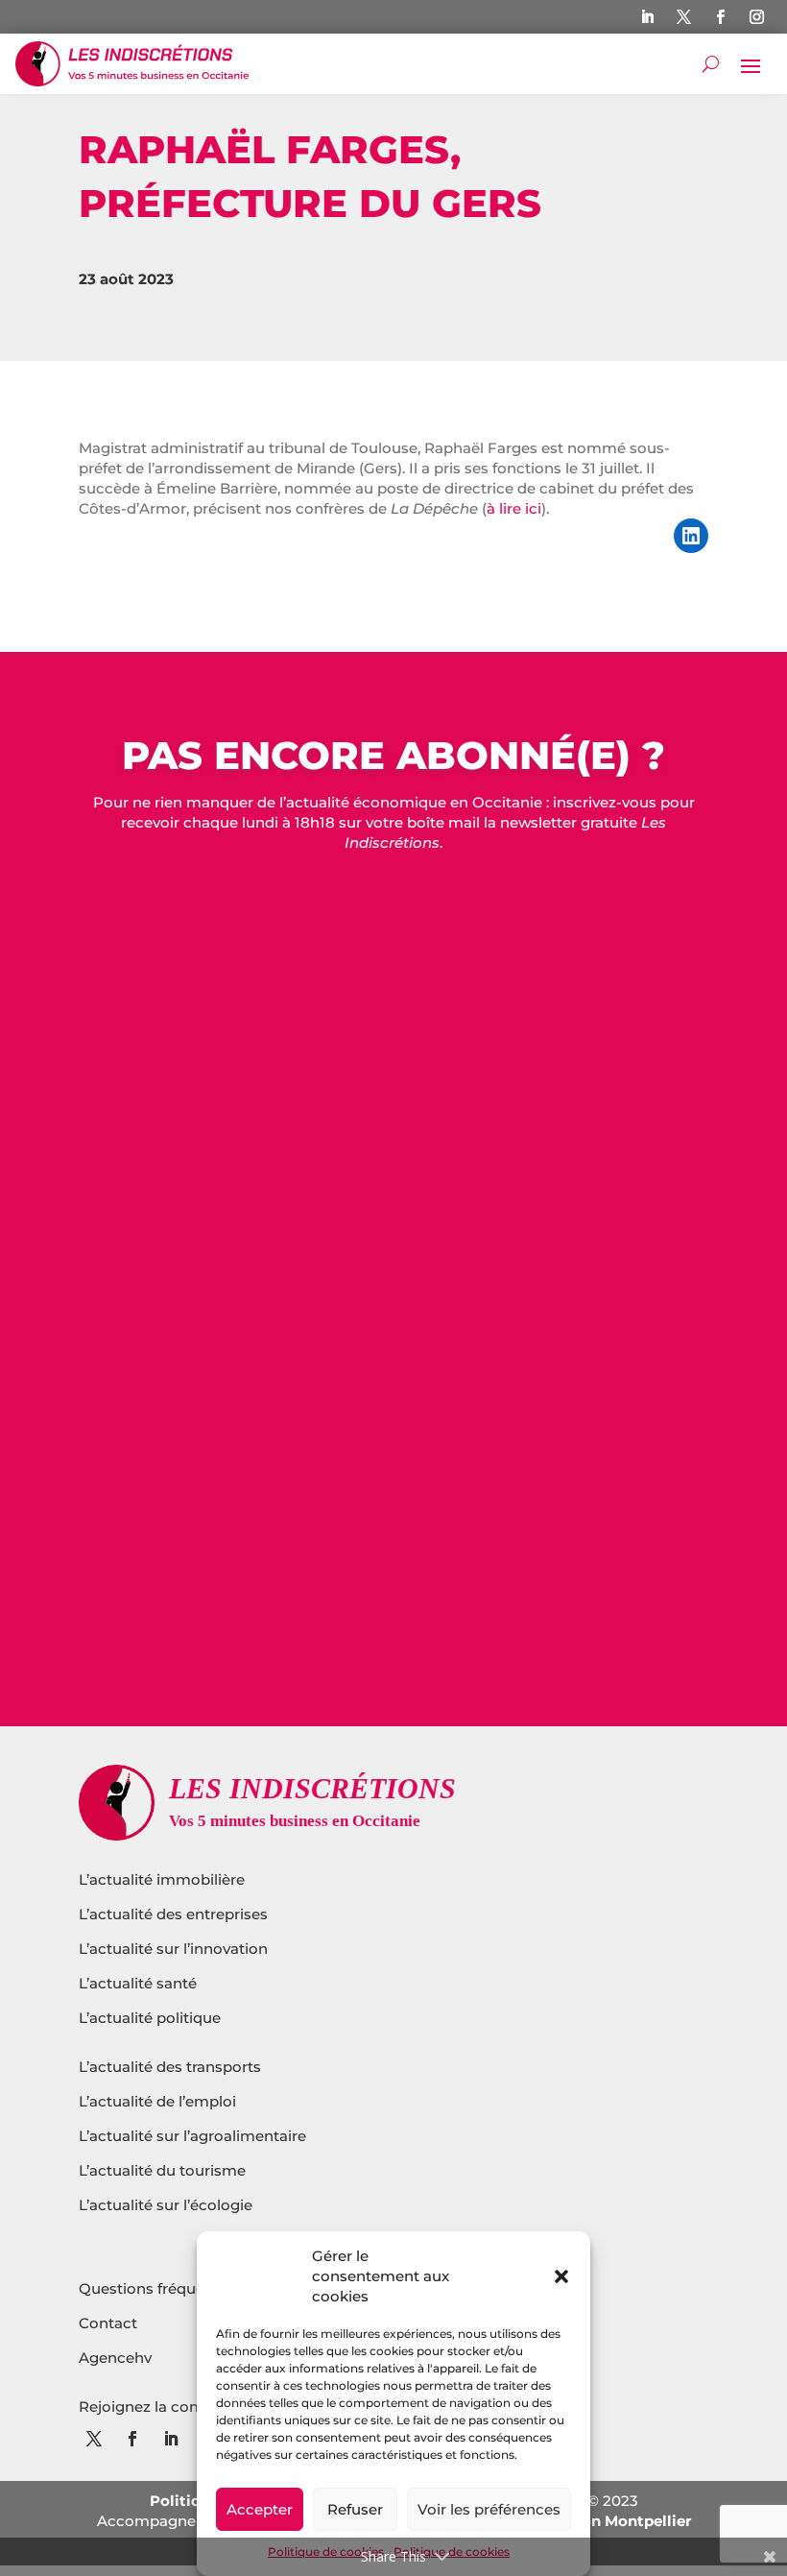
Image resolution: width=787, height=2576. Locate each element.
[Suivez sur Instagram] (757, 17)
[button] (561, 2276)
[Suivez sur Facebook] (721, 17)
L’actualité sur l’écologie (166, 2205)
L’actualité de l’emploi (157, 2101)
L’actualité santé (138, 1983)
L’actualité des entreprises (173, 1914)
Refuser (355, 2509)
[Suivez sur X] (684, 17)
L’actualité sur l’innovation (173, 1949)
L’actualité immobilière (164, 1879)
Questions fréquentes (157, 2288)
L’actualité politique (150, 2018)
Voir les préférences (489, 2509)
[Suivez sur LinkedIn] (648, 17)
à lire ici (514, 508)
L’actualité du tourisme (162, 2170)
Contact (108, 2323)
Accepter (260, 2509)
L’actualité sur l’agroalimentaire (192, 2136)
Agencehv (115, 2358)
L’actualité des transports (170, 2067)
